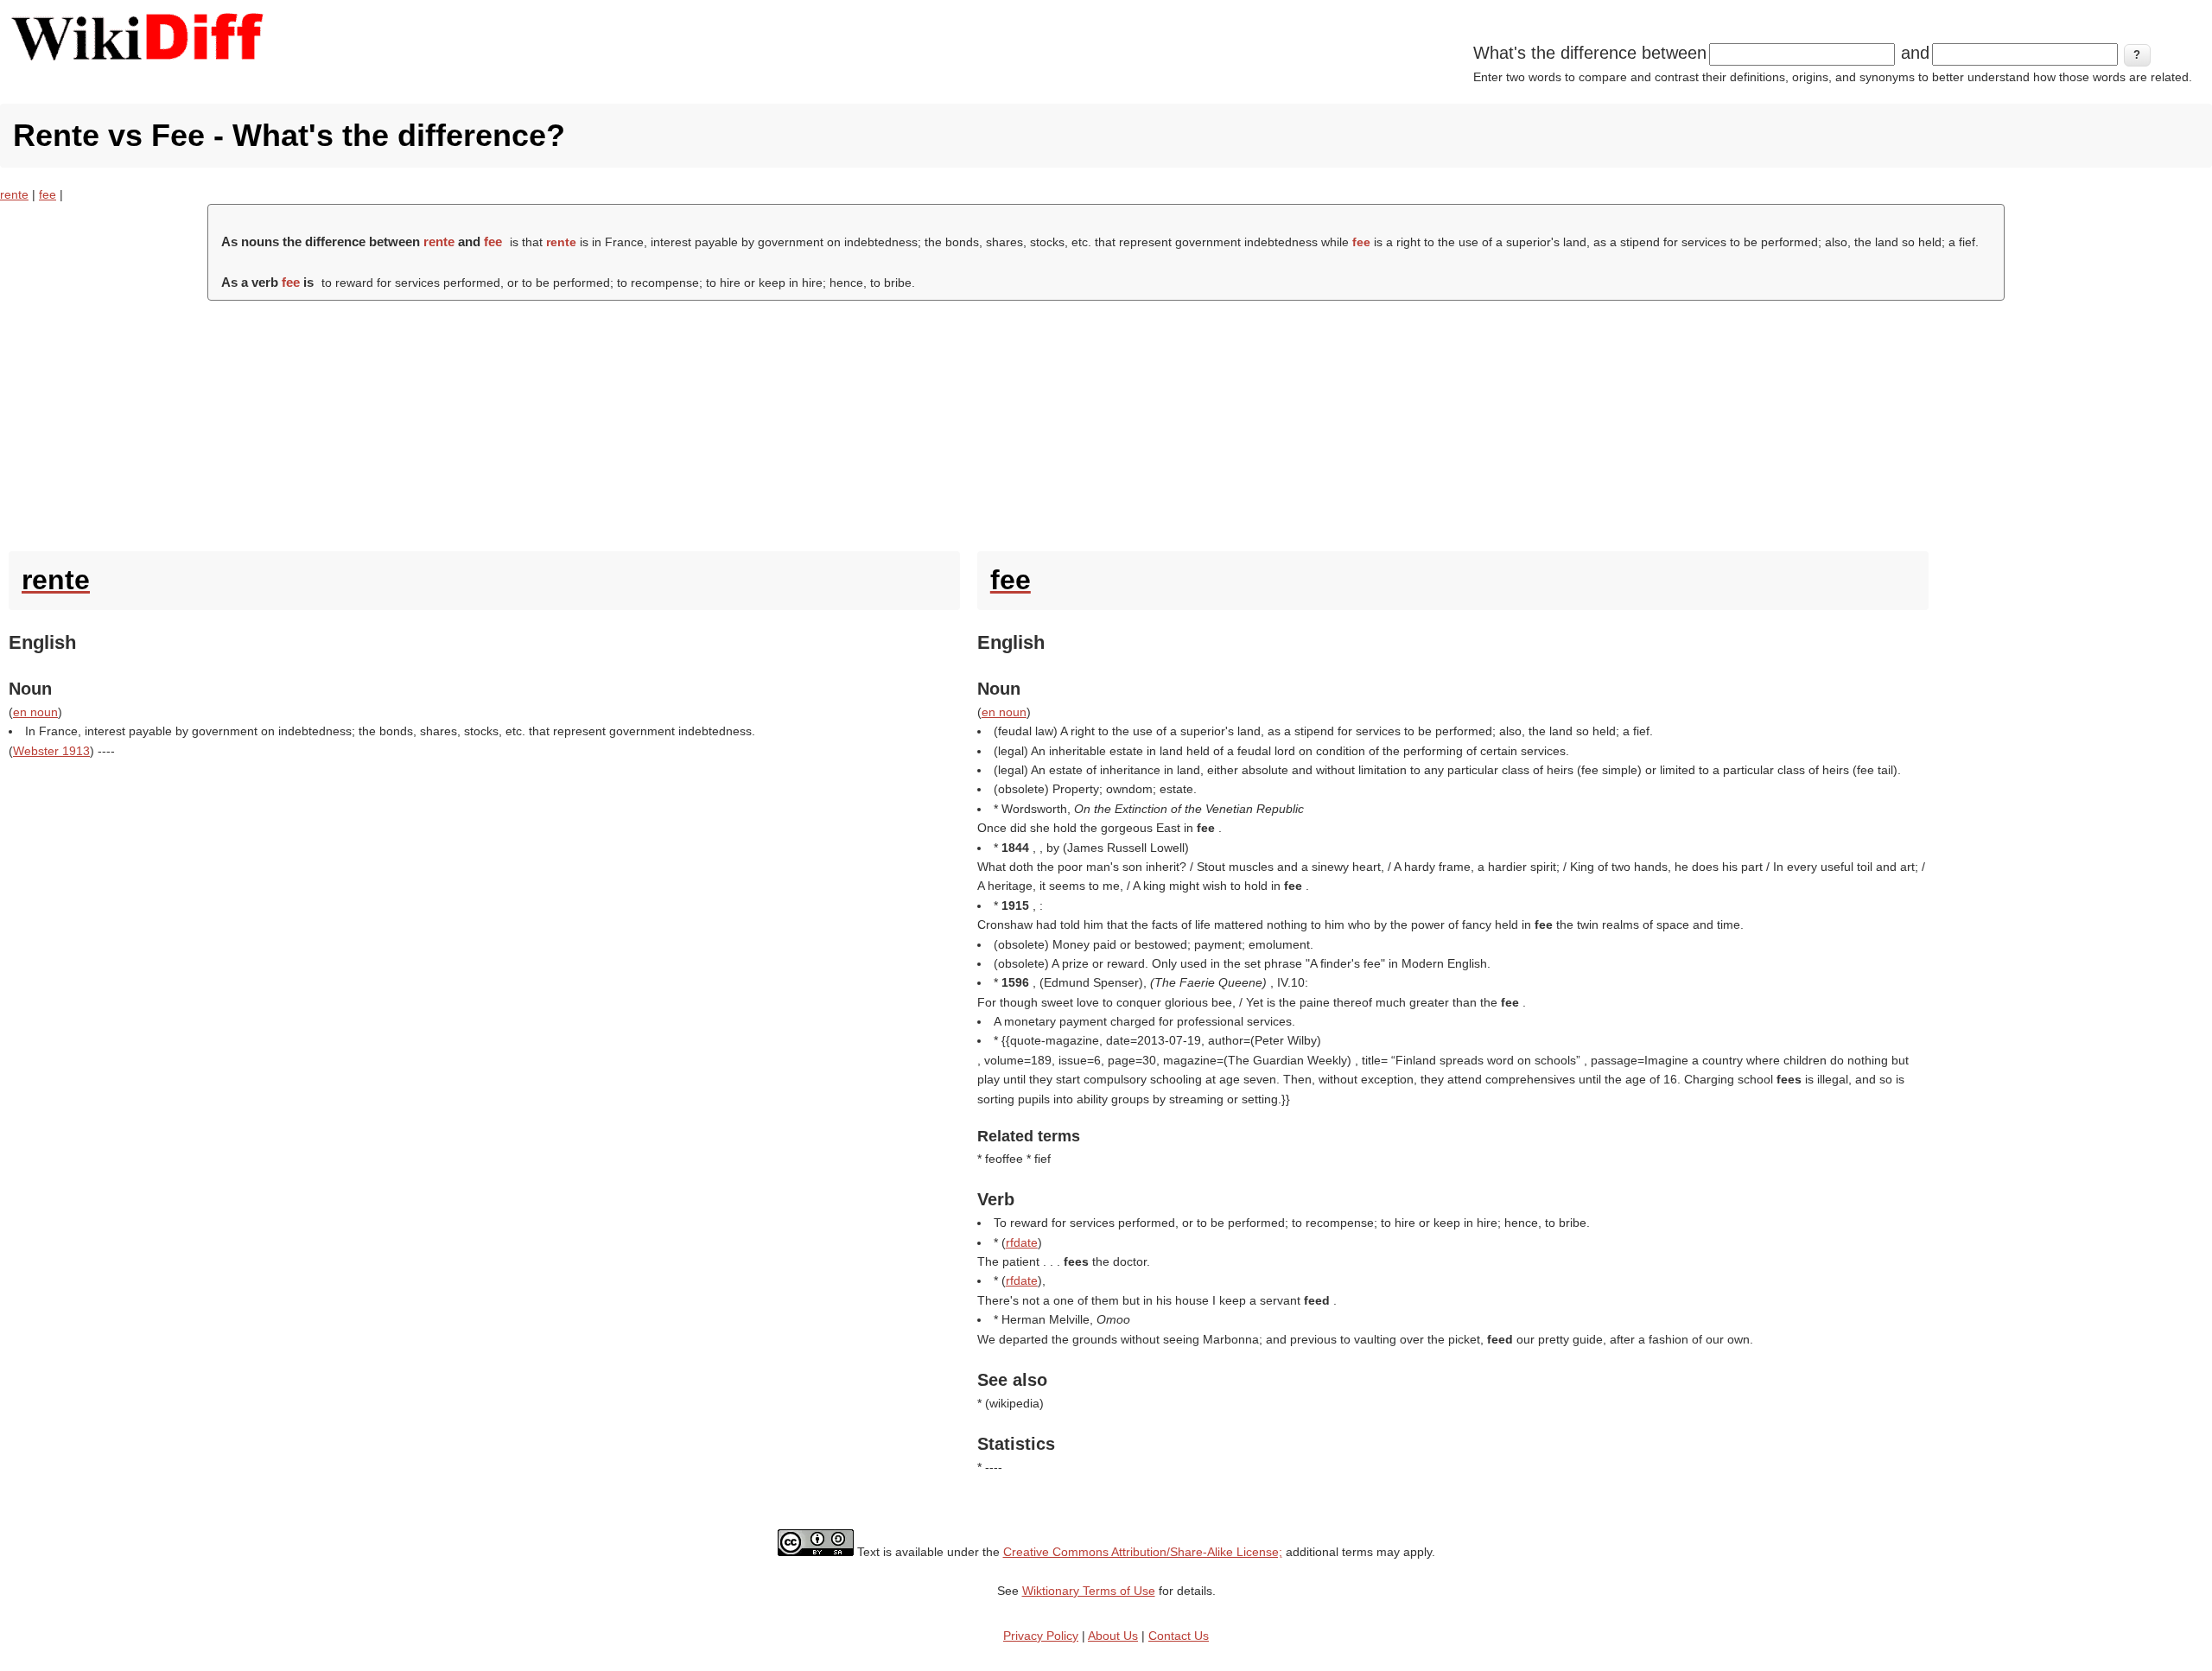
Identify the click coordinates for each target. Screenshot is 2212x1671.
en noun (35, 712)
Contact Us (1179, 1636)
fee (48, 194)
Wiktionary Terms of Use (1089, 1591)
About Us (1113, 1636)
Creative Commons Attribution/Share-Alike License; (1143, 1552)
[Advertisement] (1106, 422)
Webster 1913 (51, 751)
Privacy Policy (1041, 1636)
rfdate (1022, 1242)
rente (14, 194)
